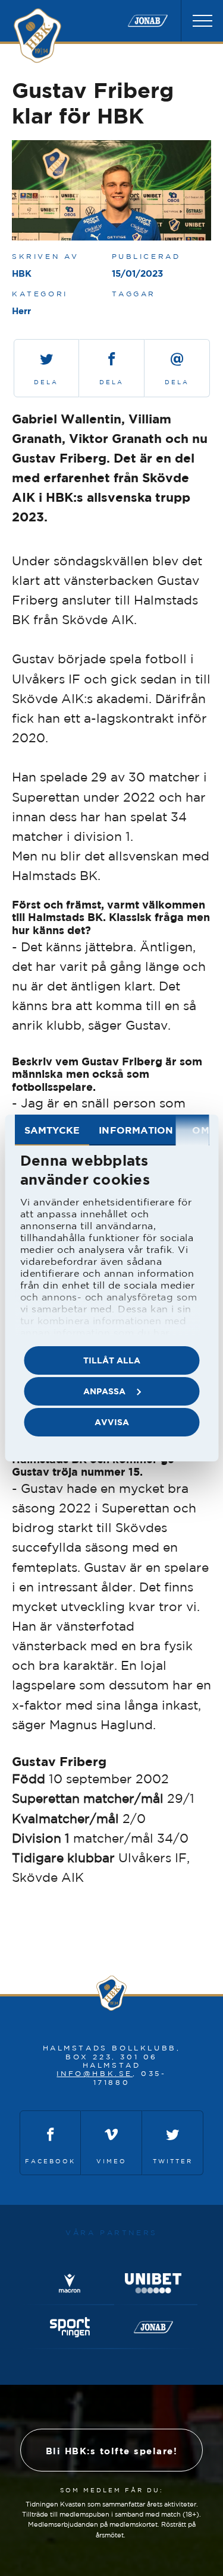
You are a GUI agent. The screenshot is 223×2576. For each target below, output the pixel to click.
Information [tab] (136, 1130)
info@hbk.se (95, 2073)
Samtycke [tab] (52, 1130)
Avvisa (112, 1422)
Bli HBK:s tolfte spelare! (112, 2451)
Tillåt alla (112, 1360)
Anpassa (104, 1391)
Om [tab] (200, 1130)
